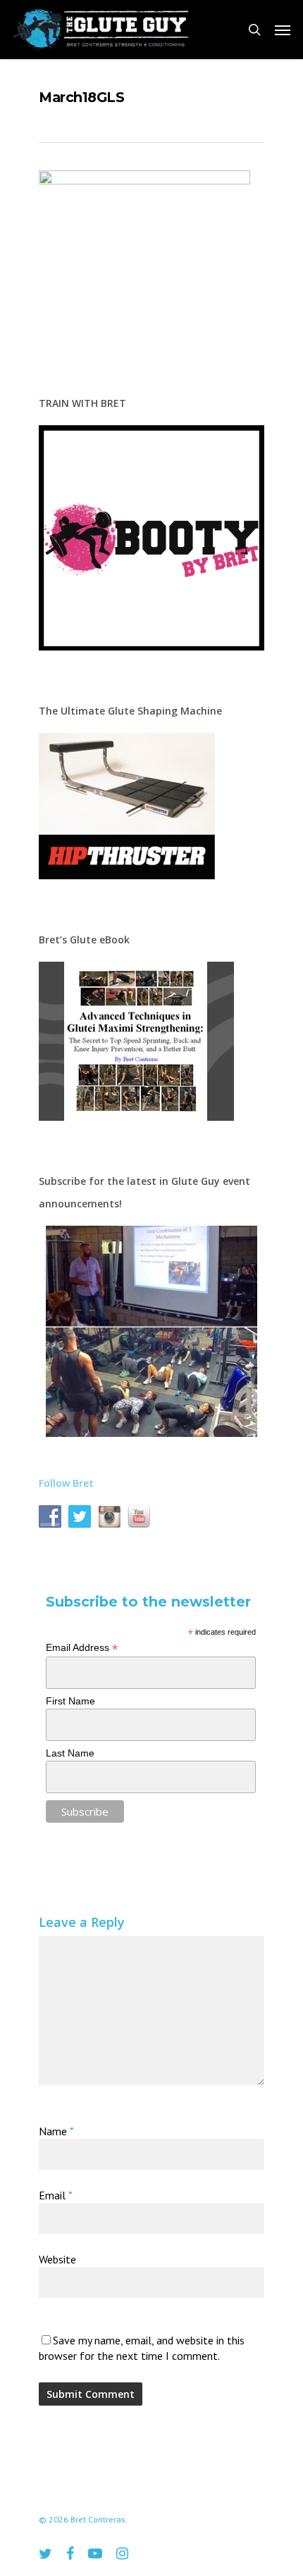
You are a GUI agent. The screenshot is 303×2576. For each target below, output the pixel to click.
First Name (70, 1701)
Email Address (82, 1648)
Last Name (70, 1753)
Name (56, 2131)
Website (57, 2259)
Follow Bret (66, 1483)
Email (56, 2195)
